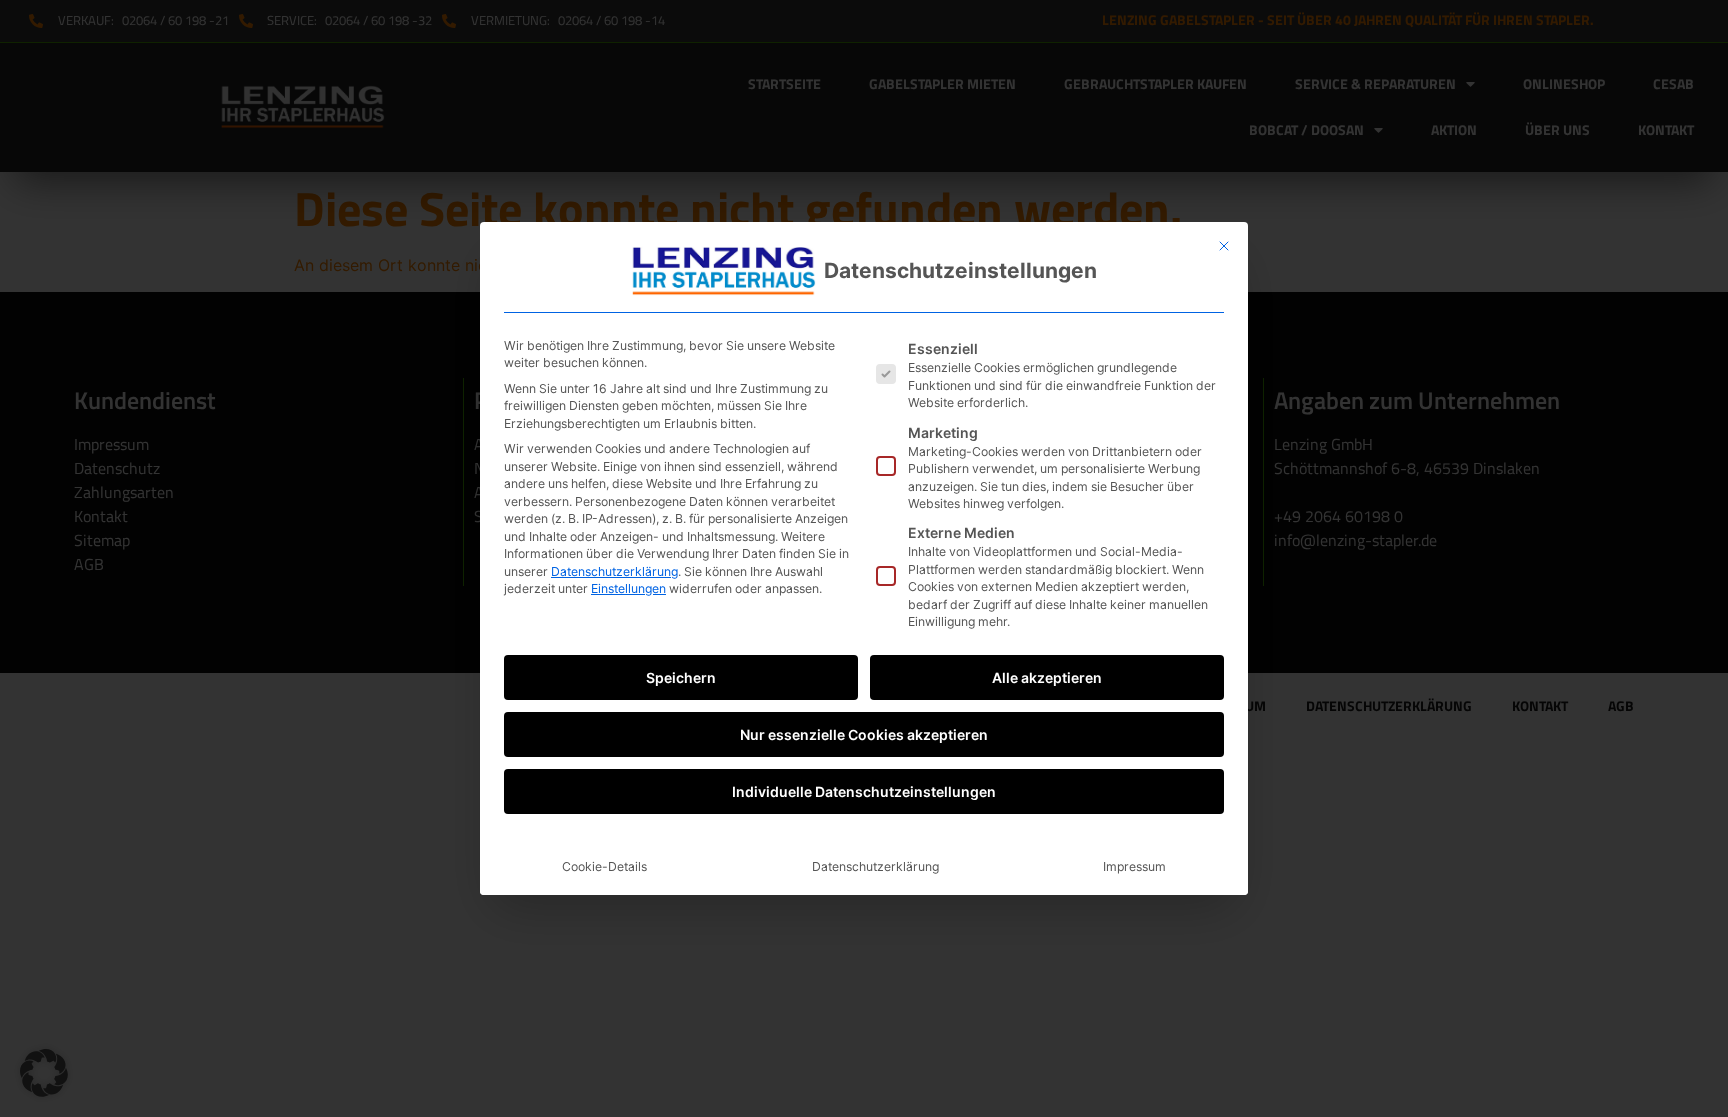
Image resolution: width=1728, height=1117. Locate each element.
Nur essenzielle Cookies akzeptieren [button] (864, 734)
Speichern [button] (681, 677)
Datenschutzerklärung (614, 571)
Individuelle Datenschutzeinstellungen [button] (864, 791)
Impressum (1134, 866)
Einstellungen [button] (628, 588)
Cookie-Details (604, 866)
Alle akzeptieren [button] (1047, 677)
